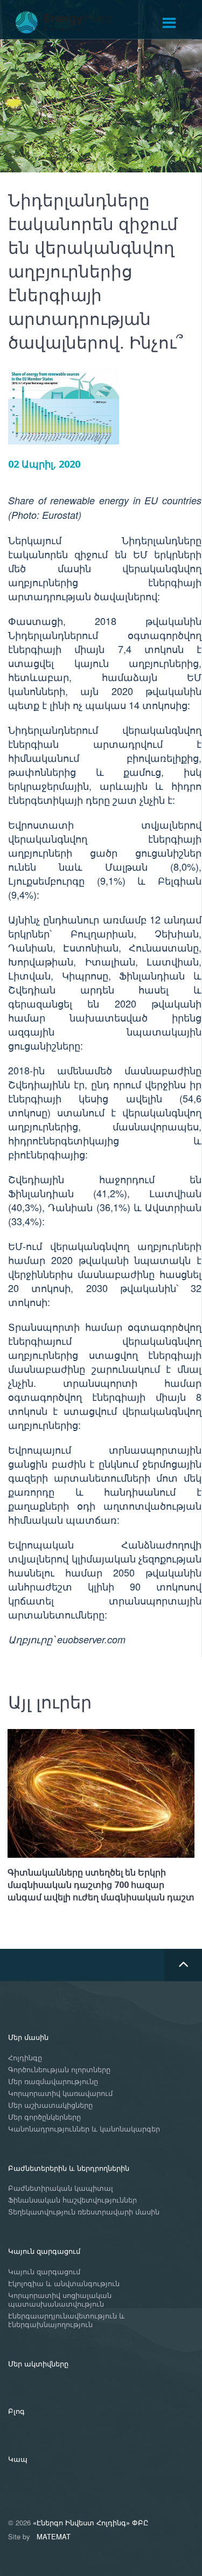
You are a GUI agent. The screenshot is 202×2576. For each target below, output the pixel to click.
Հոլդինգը (25, 2058)
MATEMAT (54, 2536)
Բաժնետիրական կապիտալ (61, 2188)
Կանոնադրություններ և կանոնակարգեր (84, 2129)
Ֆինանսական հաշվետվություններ (72, 2200)
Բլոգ (16, 2411)
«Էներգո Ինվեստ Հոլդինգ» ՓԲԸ (91, 2522)
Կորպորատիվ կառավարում (60, 2094)
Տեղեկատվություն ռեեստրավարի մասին (84, 2212)
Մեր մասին (28, 2037)
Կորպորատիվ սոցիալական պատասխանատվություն (60, 2300)
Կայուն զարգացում (44, 2251)
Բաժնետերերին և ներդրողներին (69, 2168)
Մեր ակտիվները (38, 2363)
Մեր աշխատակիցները (50, 2105)
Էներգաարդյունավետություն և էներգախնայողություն (67, 2320)
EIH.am (72, 23)
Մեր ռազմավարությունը (53, 2082)
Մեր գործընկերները (44, 2117)
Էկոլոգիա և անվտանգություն (64, 2284)
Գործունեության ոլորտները (59, 2070)
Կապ (18, 2459)
